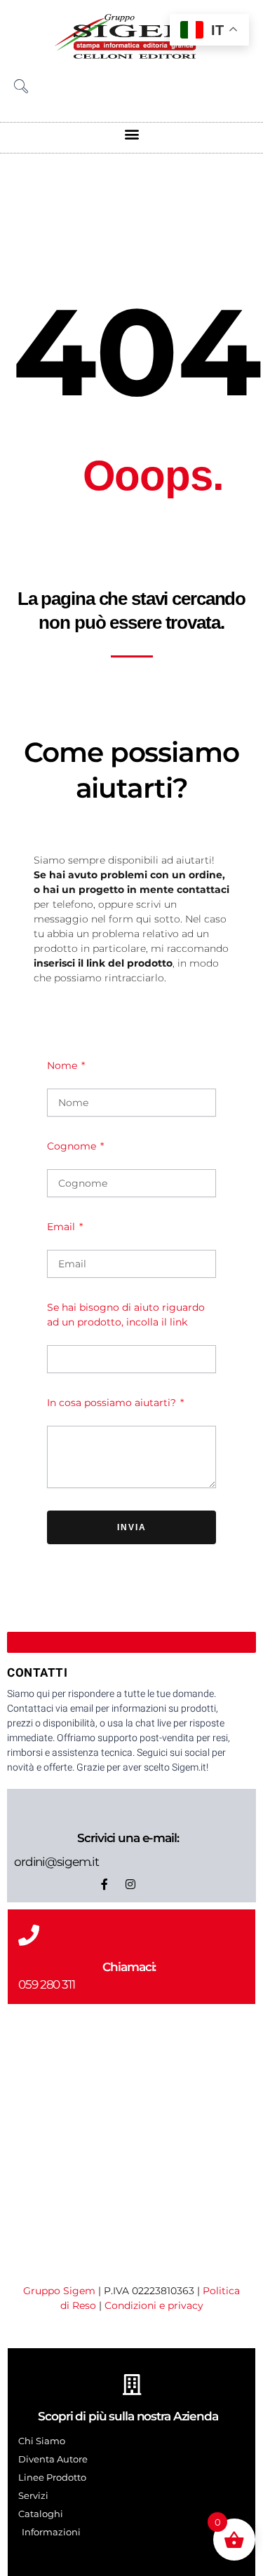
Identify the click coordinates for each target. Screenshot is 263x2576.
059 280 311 (47, 1984)
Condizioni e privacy (154, 2305)
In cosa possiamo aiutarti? (113, 1403)
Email (62, 1227)
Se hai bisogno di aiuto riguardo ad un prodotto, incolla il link (126, 1315)
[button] (131, 134)
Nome (63, 1065)
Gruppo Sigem (59, 2291)
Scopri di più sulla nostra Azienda (128, 2416)
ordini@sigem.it (56, 1862)
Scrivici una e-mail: (128, 1838)
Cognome (73, 1146)
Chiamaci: (129, 1967)
